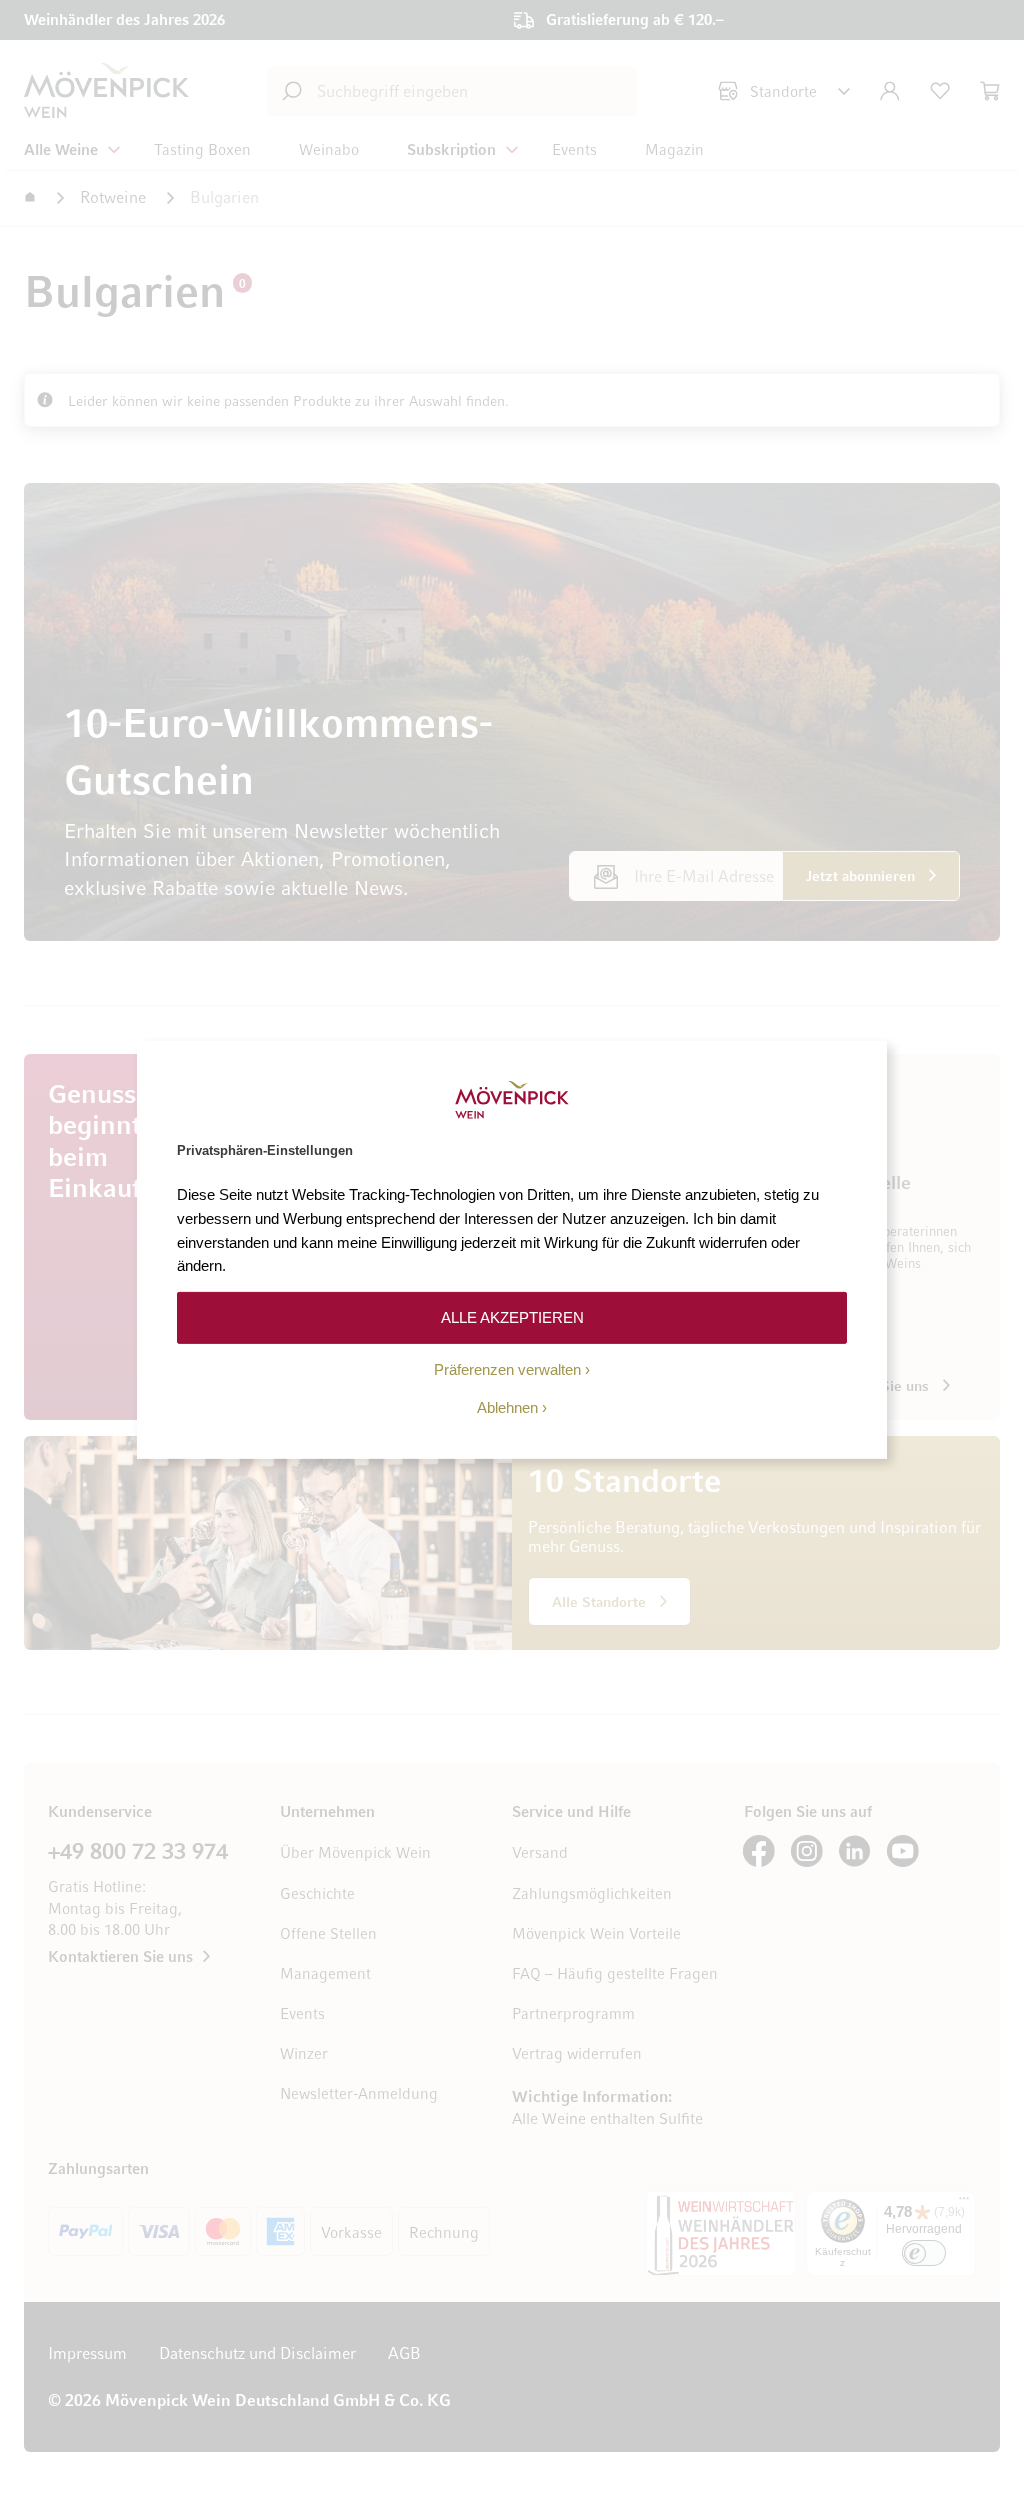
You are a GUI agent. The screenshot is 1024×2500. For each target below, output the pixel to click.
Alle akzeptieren (512, 1317)
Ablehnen (507, 1407)
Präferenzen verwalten (507, 1369)
